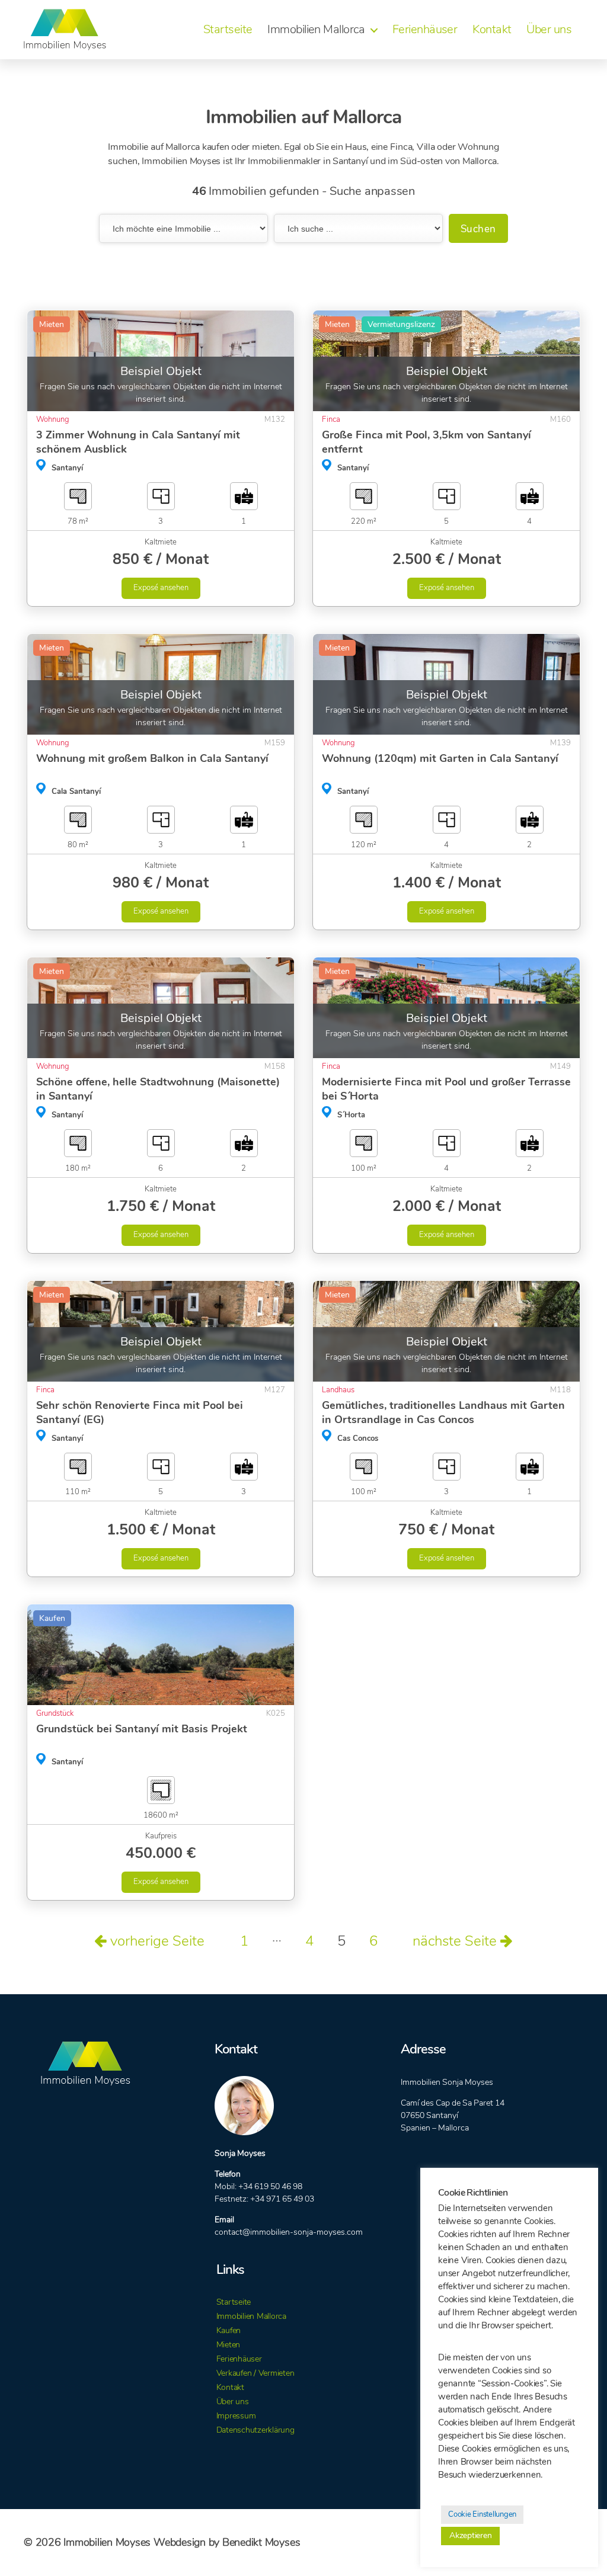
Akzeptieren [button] (470, 2535)
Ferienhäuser (425, 30)
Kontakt (492, 30)
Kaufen (229, 2330)
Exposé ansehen (161, 588)
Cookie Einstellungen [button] (482, 2514)
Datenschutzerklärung (255, 2430)
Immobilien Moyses (107, 2542)
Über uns (549, 30)
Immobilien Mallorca (316, 30)
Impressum (236, 2416)
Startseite (228, 30)
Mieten (229, 2345)
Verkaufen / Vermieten (255, 2373)
